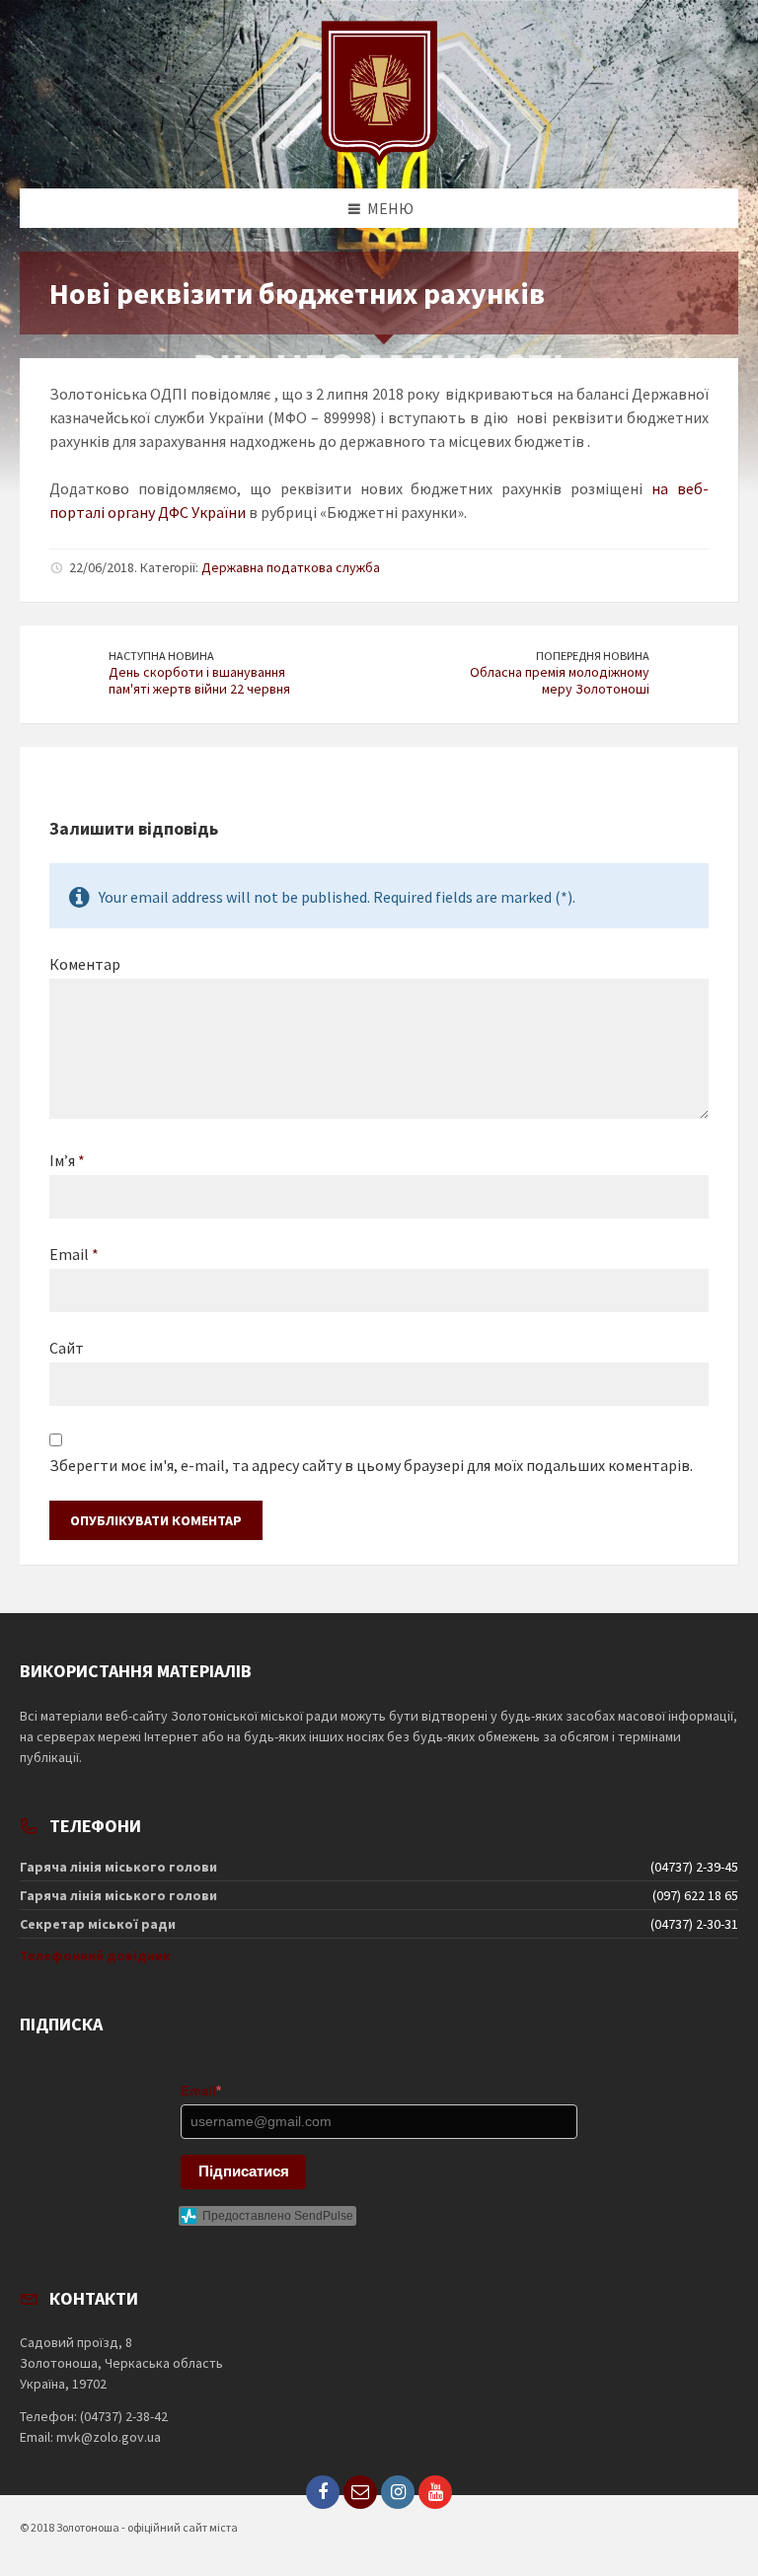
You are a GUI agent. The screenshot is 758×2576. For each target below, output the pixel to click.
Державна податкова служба (291, 567)
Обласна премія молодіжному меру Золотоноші (560, 680)
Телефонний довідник (95, 1955)
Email (74, 1254)
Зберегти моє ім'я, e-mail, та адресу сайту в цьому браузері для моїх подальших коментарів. (371, 1465)
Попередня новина (593, 656)
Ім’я (67, 1160)
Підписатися (244, 2171)
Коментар (85, 964)
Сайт (67, 1348)
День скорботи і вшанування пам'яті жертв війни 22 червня (199, 680)
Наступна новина (161, 656)
